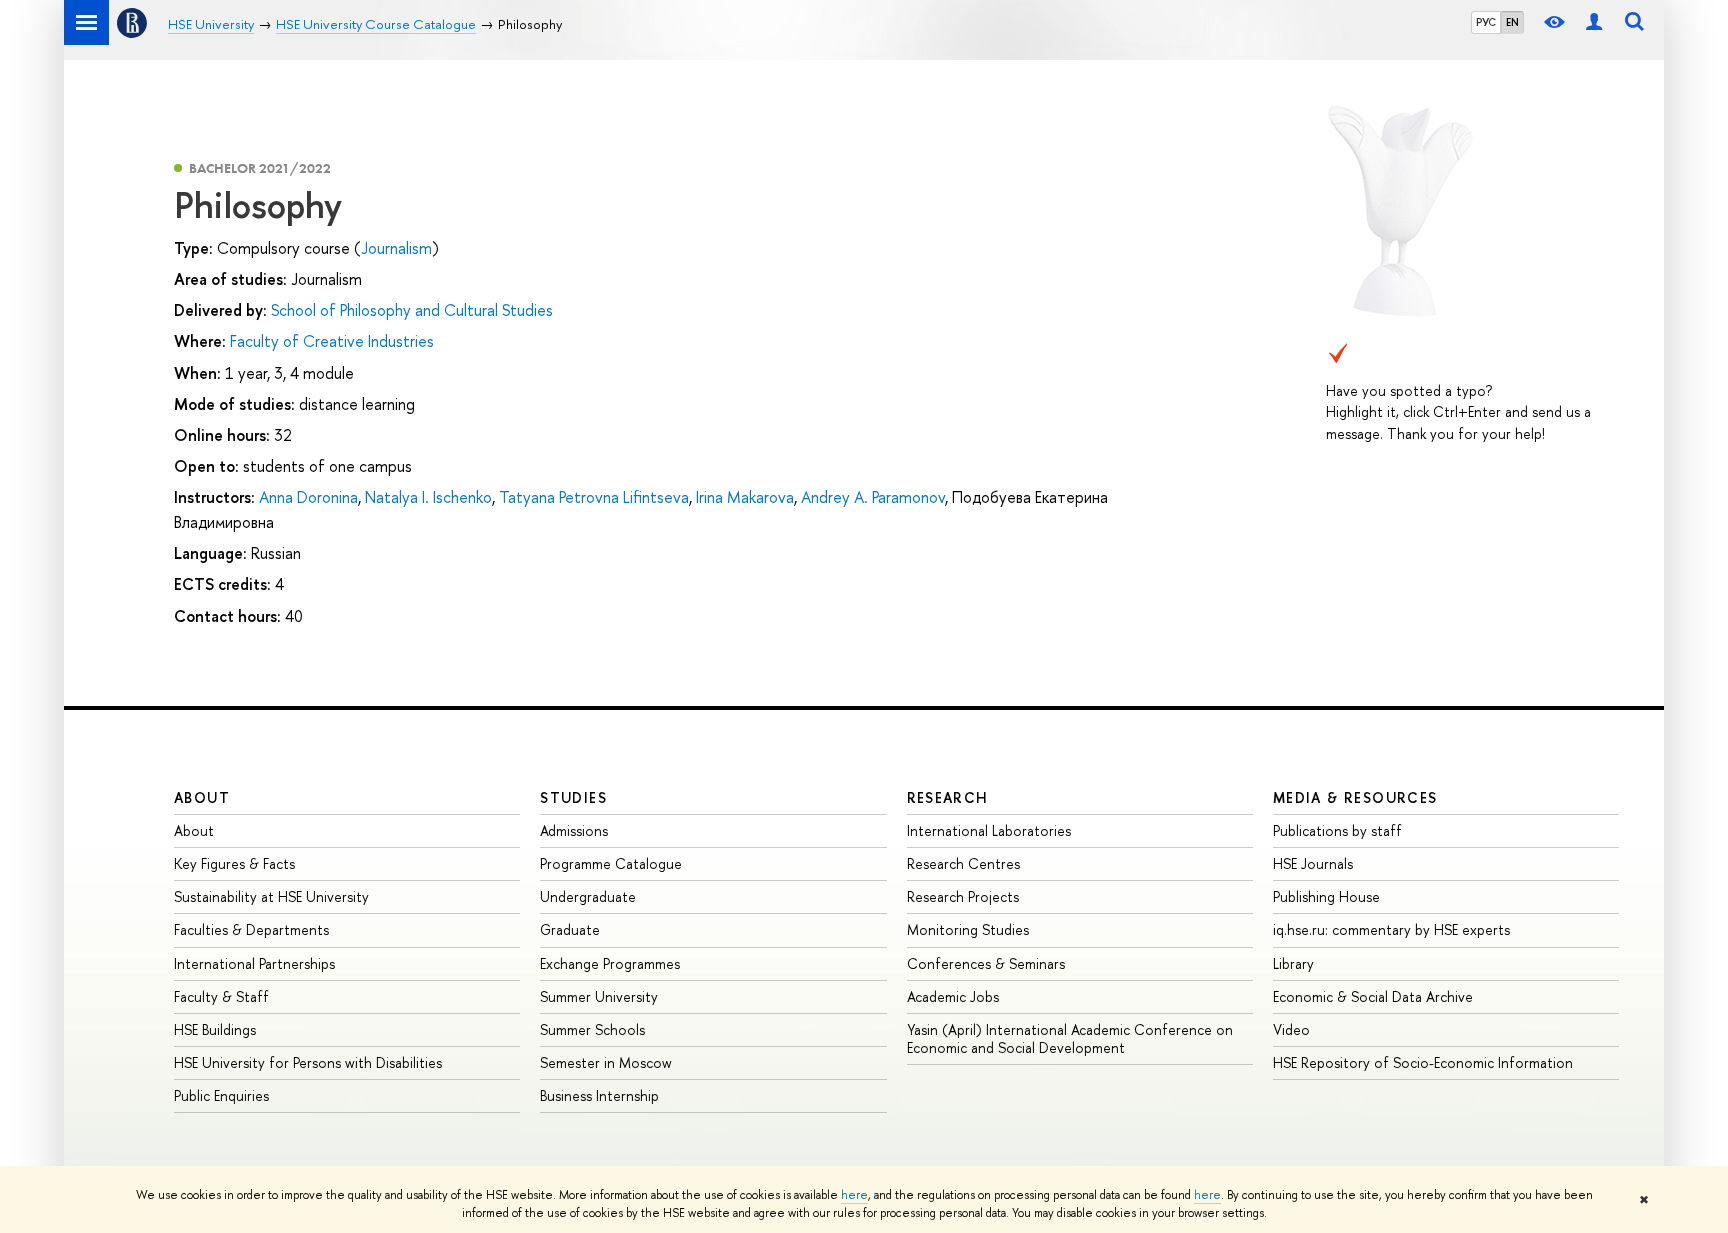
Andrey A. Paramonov (873, 497)
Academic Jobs (953, 996)
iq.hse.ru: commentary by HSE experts (1391, 929)
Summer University (599, 996)
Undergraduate (588, 896)
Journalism (396, 248)
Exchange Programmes (610, 963)
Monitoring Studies (968, 929)
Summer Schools (592, 1029)
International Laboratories (989, 830)
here (854, 1195)
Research (948, 797)
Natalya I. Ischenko (428, 497)
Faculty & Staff (221, 996)
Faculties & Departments (251, 929)
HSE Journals (1313, 863)
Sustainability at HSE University (271, 896)
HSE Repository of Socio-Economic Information (1423, 1062)
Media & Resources (1355, 797)
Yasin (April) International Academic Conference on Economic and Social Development (1070, 1038)
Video (1291, 1029)
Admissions (574, 830)
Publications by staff (1337, 830)
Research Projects (963, 896)
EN (1512, 22)
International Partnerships (254, 963)
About (202, 797)
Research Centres (963, 863)
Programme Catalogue (611, 863)
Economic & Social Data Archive (1373, 996)
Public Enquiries (221, 1095)
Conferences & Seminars (986, 963)
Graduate (570, 929)
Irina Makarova (745, 497)
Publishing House (1326, 896)
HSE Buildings (215, 1029)
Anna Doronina (308, 497)
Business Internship (599, 1095)
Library (1293, 963)
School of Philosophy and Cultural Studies (412, 310)
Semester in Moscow (606, 1062)
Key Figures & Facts (234, 863)
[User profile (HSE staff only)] (1594, 22)
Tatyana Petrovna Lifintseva (594, 497)
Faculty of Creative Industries (332, 341)
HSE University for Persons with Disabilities (308, 1062)
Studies (573, 797)
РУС (1486, 22)
